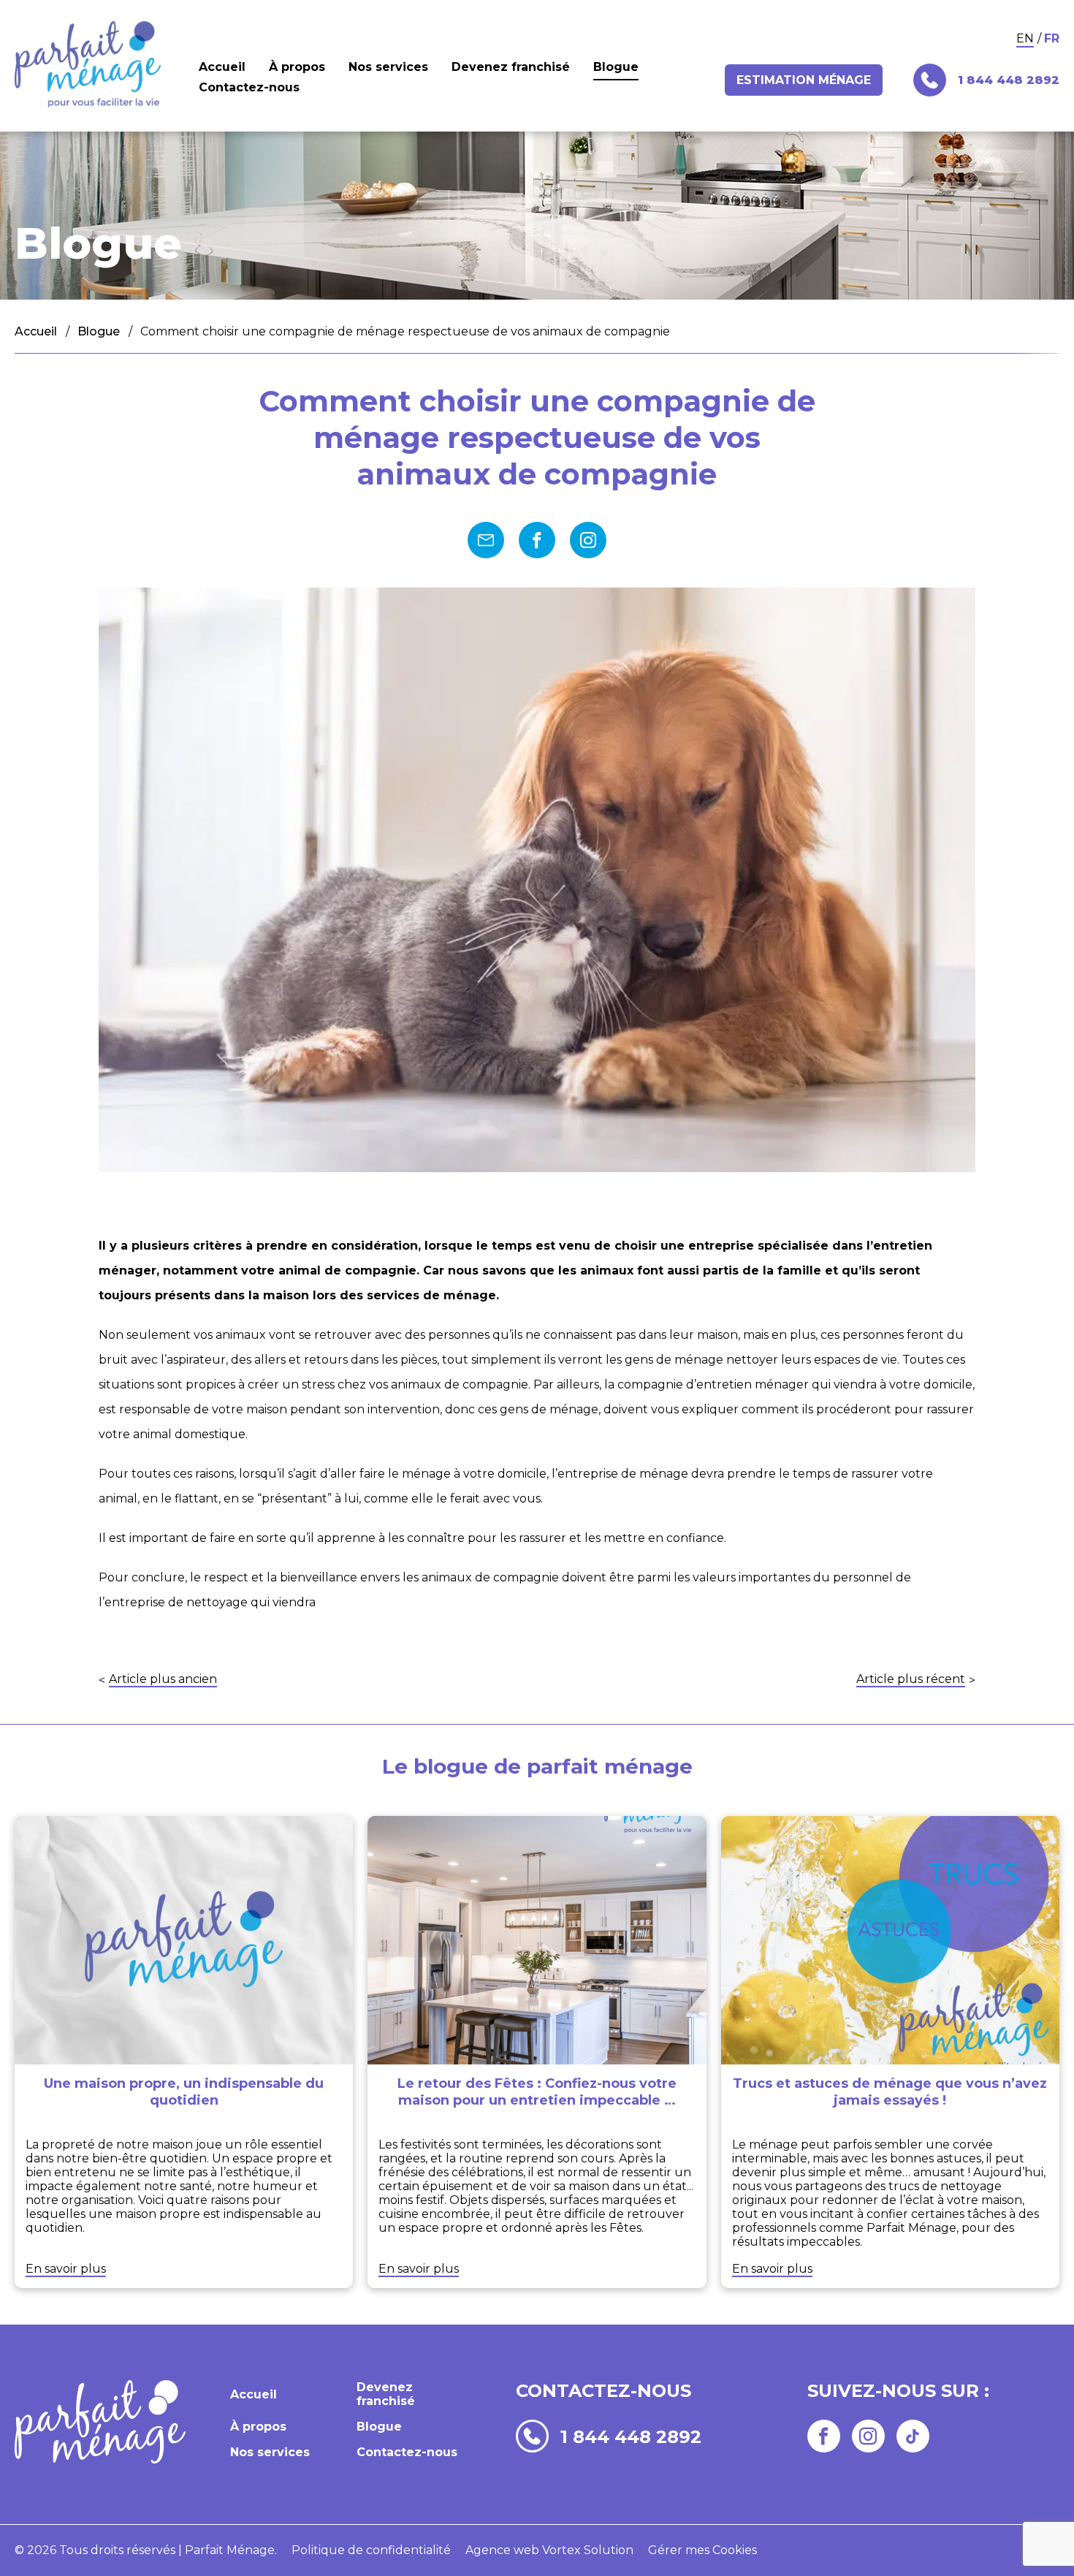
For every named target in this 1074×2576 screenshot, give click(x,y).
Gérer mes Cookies (702, 2550)
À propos (297, 67)
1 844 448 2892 (631, 2436)
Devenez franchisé (511, 67)
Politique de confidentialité (371, 2550)
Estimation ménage (804, 80)
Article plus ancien (163, 1680)
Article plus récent (911, 1680)
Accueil (222, 67)
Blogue (616, 67)
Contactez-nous (249, 87)
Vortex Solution (588, 2550)
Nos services (388, 67)
